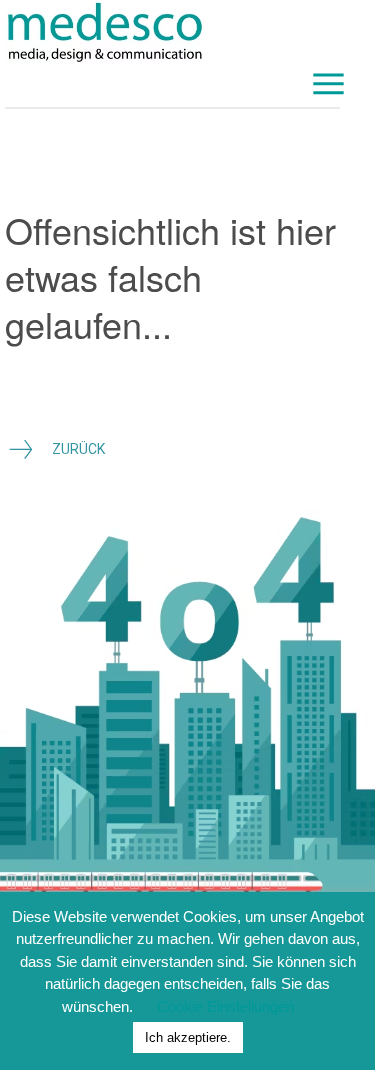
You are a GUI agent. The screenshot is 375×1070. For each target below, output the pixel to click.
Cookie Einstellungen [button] (225, 1006)
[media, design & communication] (172, 32)
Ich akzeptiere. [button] (188, 1037)
